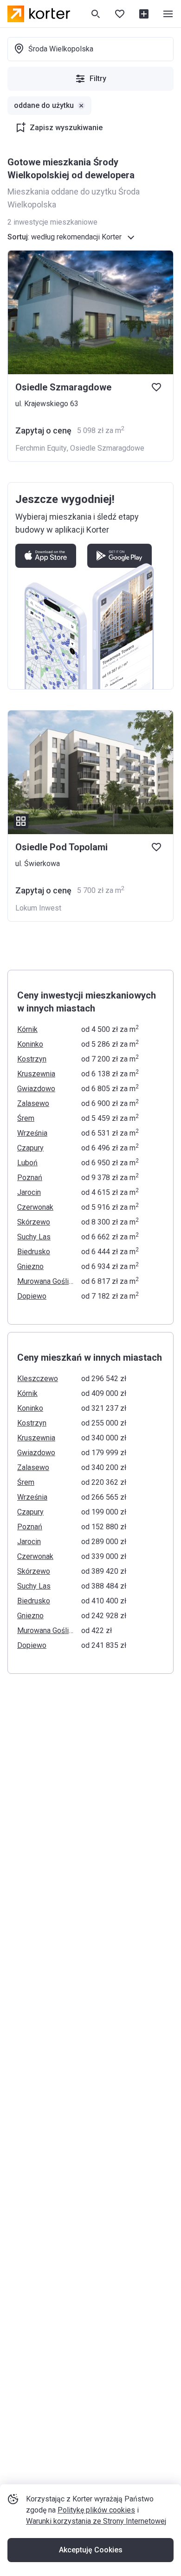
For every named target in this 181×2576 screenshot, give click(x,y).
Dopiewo (32, 1296)
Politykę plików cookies (96, 2510)
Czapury (30, 1148)
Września (32, 1133)
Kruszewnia (36, 1074)
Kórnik (27, 1029)
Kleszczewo (38, 1379)
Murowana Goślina (46, 1281)
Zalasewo (33, 1103)
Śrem (26, 1118)
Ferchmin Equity (41, 448)
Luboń (27, 1163)
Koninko (30, 1044)
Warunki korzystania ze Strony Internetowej (96, 2521)
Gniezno (30, 1266)
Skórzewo (34, 1222)
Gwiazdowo (36, 1089)
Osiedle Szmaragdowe (107, 448)
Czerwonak (35, 1207)
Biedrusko (34, 1252)
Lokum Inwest (38, 908)
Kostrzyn (32, 1059)
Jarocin (29, 1192)
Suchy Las (34, 1237)
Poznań (30, 1178)
